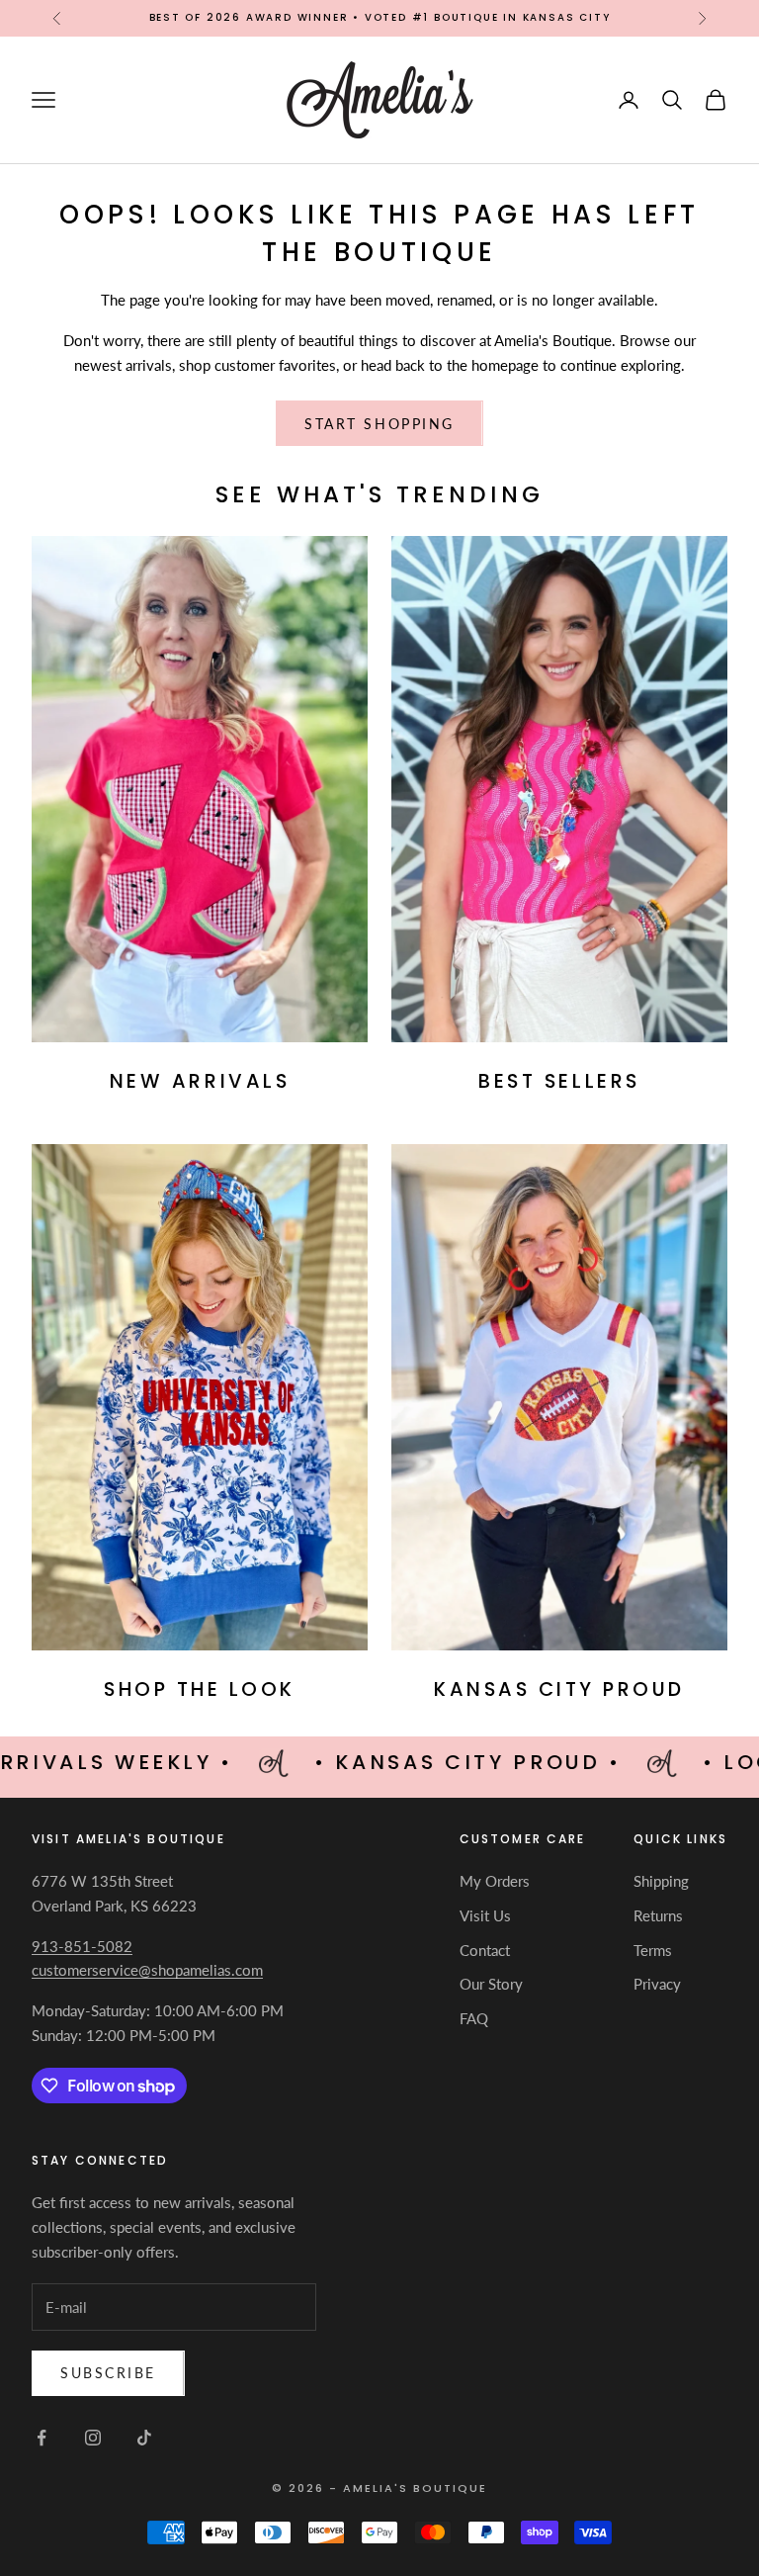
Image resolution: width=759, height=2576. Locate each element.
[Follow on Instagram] (93, 2438)
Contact (485, 1950)
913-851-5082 (82, 1946)
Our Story (491, 1984)
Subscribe (108, 2373)
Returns (658, 1915)
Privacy (657, 1984)
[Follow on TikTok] (144, 2438)
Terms (653, 1950)
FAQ (474, 2018)
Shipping (661, 1881)
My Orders (495, 1881)
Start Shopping (379, 424)
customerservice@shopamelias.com (147, 1970)
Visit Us (485, 1915)
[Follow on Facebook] (42, 2438)
